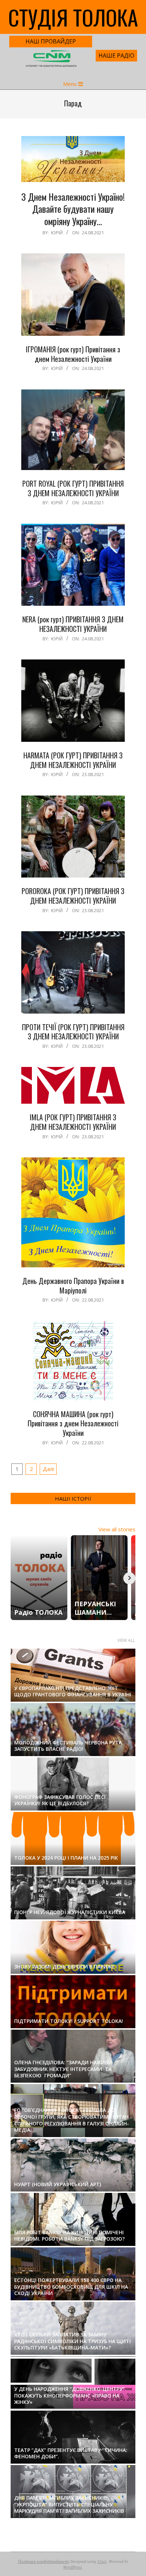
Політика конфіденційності (44, 2561)
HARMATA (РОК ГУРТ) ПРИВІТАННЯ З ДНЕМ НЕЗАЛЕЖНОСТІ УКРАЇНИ (73, 760)
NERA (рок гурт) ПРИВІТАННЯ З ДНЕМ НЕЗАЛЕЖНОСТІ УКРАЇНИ (73, 624)
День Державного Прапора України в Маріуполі (73, 1286)
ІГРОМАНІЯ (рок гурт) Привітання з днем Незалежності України (73, 354)
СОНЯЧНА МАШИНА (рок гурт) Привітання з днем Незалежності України (73, 1423)
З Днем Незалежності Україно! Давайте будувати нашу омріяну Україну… (73, 209)
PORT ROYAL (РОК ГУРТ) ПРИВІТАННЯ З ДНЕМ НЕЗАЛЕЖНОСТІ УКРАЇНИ (73, 488)
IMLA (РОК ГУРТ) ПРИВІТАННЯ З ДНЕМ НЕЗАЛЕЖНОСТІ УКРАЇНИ (73, 1122)
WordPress (72, 2567)
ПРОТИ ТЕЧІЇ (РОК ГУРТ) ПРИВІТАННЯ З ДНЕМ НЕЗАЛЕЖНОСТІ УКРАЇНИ (73, 1032)
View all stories (117, 1529)
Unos (102, 2561)
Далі (48, 1469)
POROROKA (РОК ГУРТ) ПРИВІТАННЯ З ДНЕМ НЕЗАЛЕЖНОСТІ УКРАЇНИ (73, 896)
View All (126, 1640)
